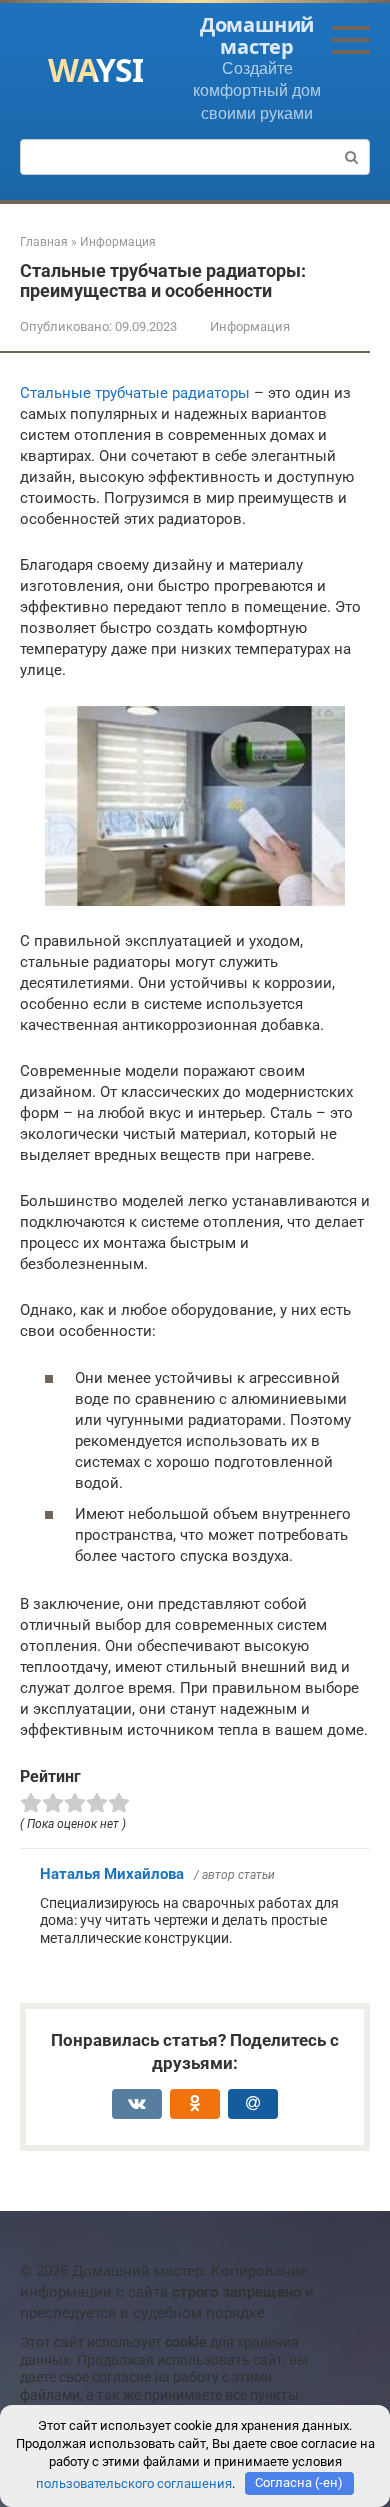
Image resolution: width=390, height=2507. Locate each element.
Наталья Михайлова (112, 1874)
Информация (250, 326)
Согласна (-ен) (299, 2482)
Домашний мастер (257, 35)
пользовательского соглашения (134, 2482)
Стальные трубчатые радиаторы (135, 393)
